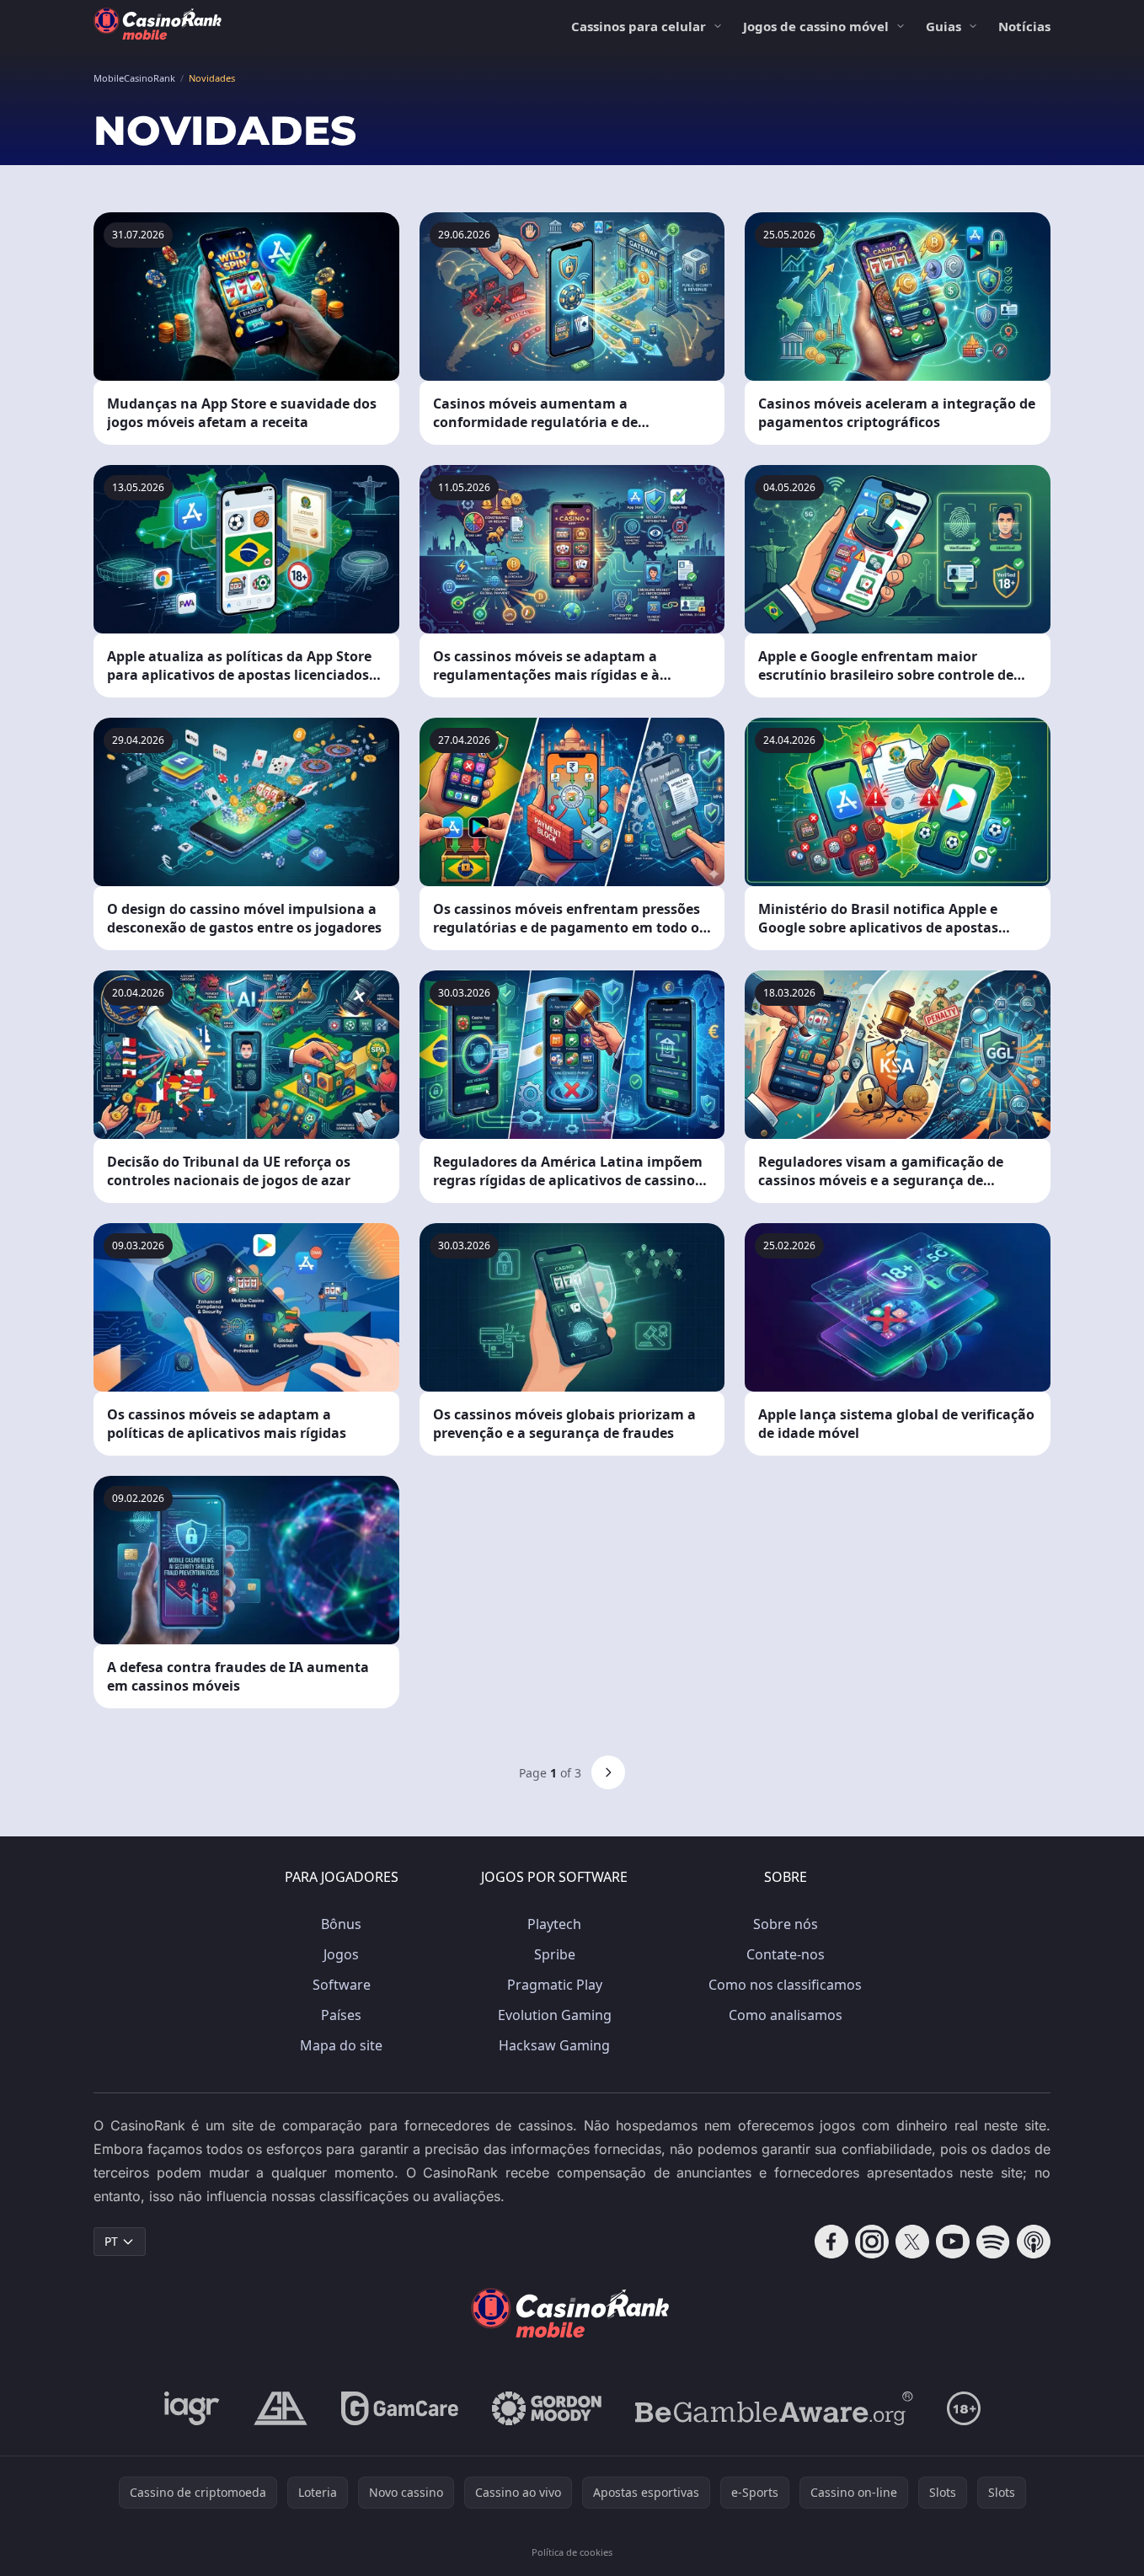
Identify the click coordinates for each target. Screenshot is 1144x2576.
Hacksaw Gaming (554, 2045)
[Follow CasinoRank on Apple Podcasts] (1034, 2242)
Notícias (1024, 26)
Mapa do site (341, 2045)
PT (111, 2241)
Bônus (341, 1924)
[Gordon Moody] (547, 2408)
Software (342, 1985)
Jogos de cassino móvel (816, 26)
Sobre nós (786, 1924)
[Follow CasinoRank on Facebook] (831, 2242)
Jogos (341, 1954)
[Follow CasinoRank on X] (912, 2242)
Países (341, 2015)
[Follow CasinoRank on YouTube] (953, 2242)
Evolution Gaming (555, 2015)
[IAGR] (192, 2408)
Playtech (554, 1924)
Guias (944, 26)
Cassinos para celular (639, 26)
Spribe (555, 1954)
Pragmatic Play (555, 1985)
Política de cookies (572, 2552)
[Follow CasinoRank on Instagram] (872, 2242)
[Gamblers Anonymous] (281, 2408)
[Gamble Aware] (774, 2408)
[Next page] (608, 1772)
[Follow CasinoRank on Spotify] (993, 2242)
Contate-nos (786, 1954)
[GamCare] (400, 2408)
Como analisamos (786, 2015)
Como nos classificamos (785, 1985)
